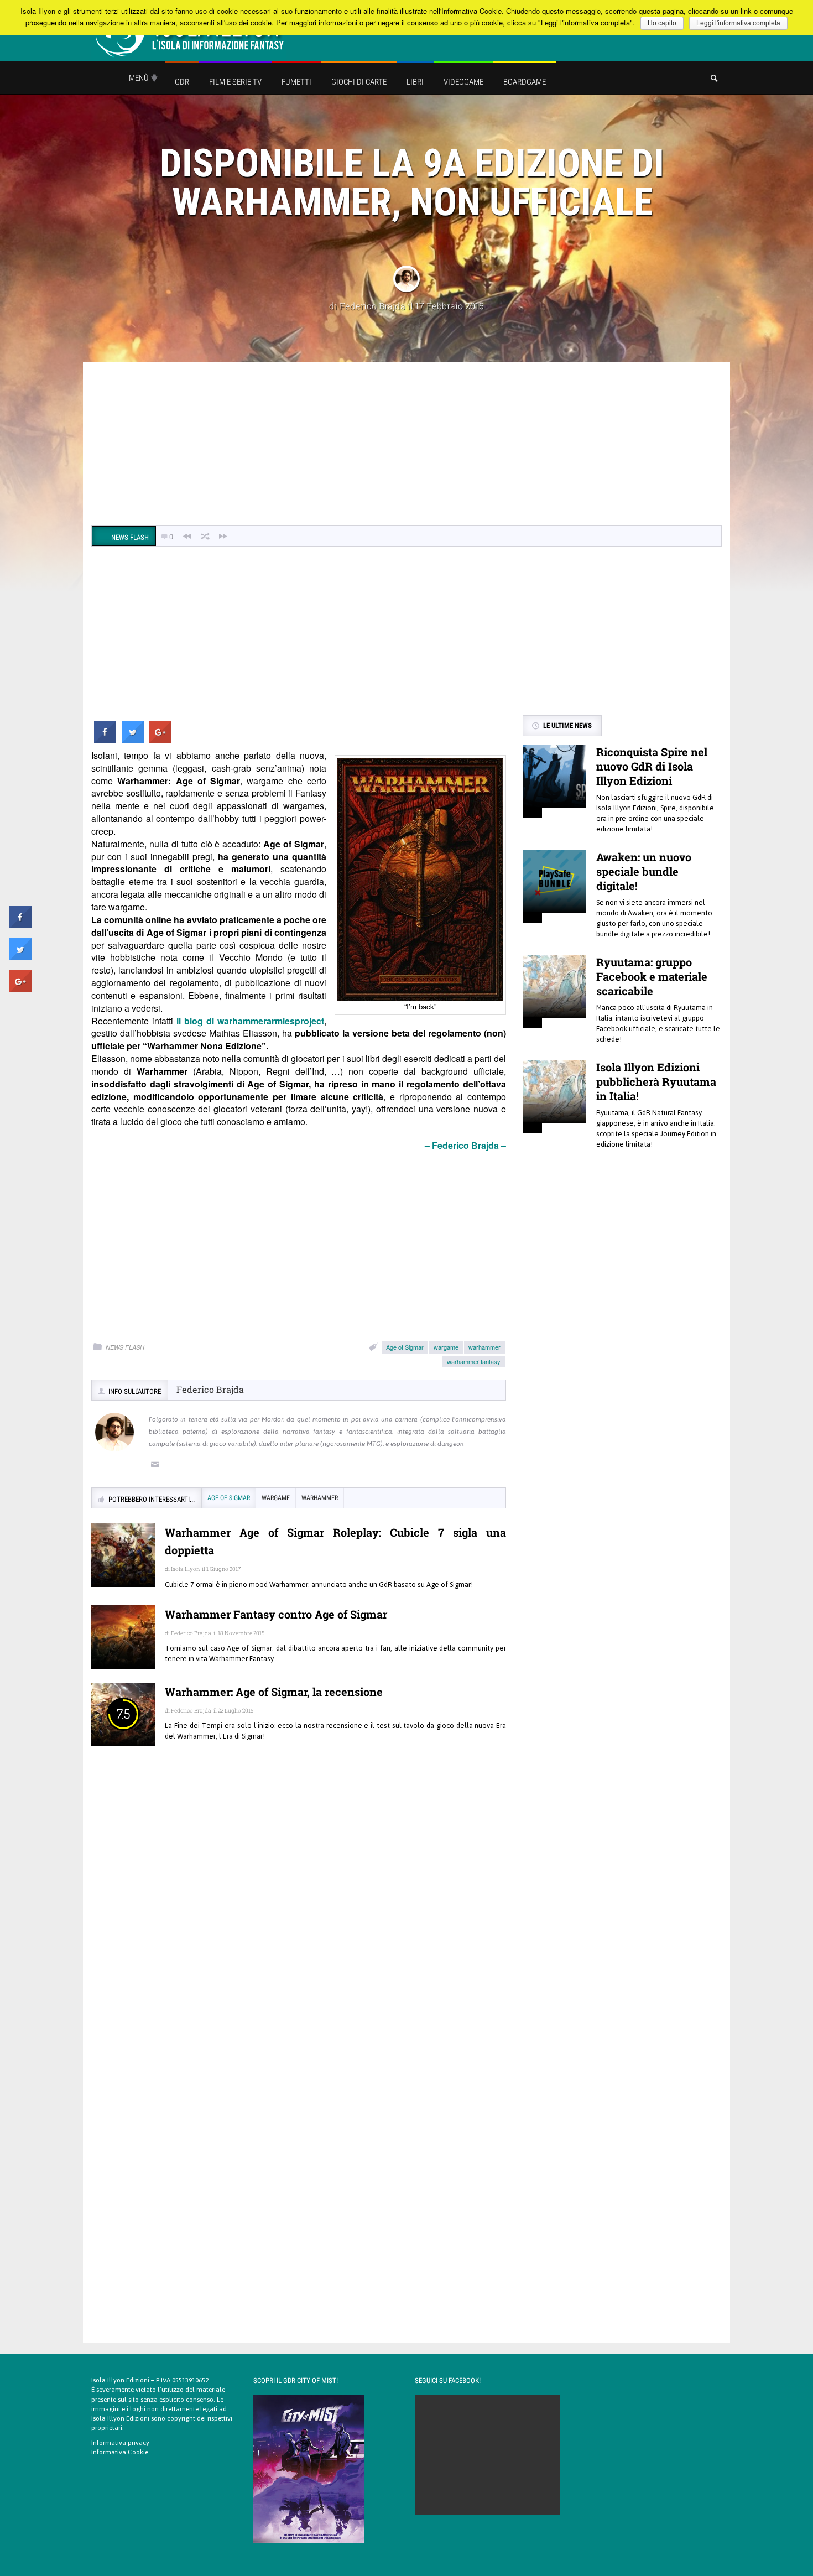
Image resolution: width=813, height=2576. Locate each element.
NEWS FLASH (125, 1347)
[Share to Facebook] (105, 740)
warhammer (484, 1347)
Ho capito (662, 23)
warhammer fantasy (474, 1361)
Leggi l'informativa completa (738, 23)
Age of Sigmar (405, 1347)
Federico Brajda (372, 306)
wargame (446, 1347)
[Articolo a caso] (205, 536)
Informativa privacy (120, 2443)
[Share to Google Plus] (160, 740)
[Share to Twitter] (133, 740)
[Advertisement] (406, 445)
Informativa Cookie (120, 2452)
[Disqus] (299, 1915)
